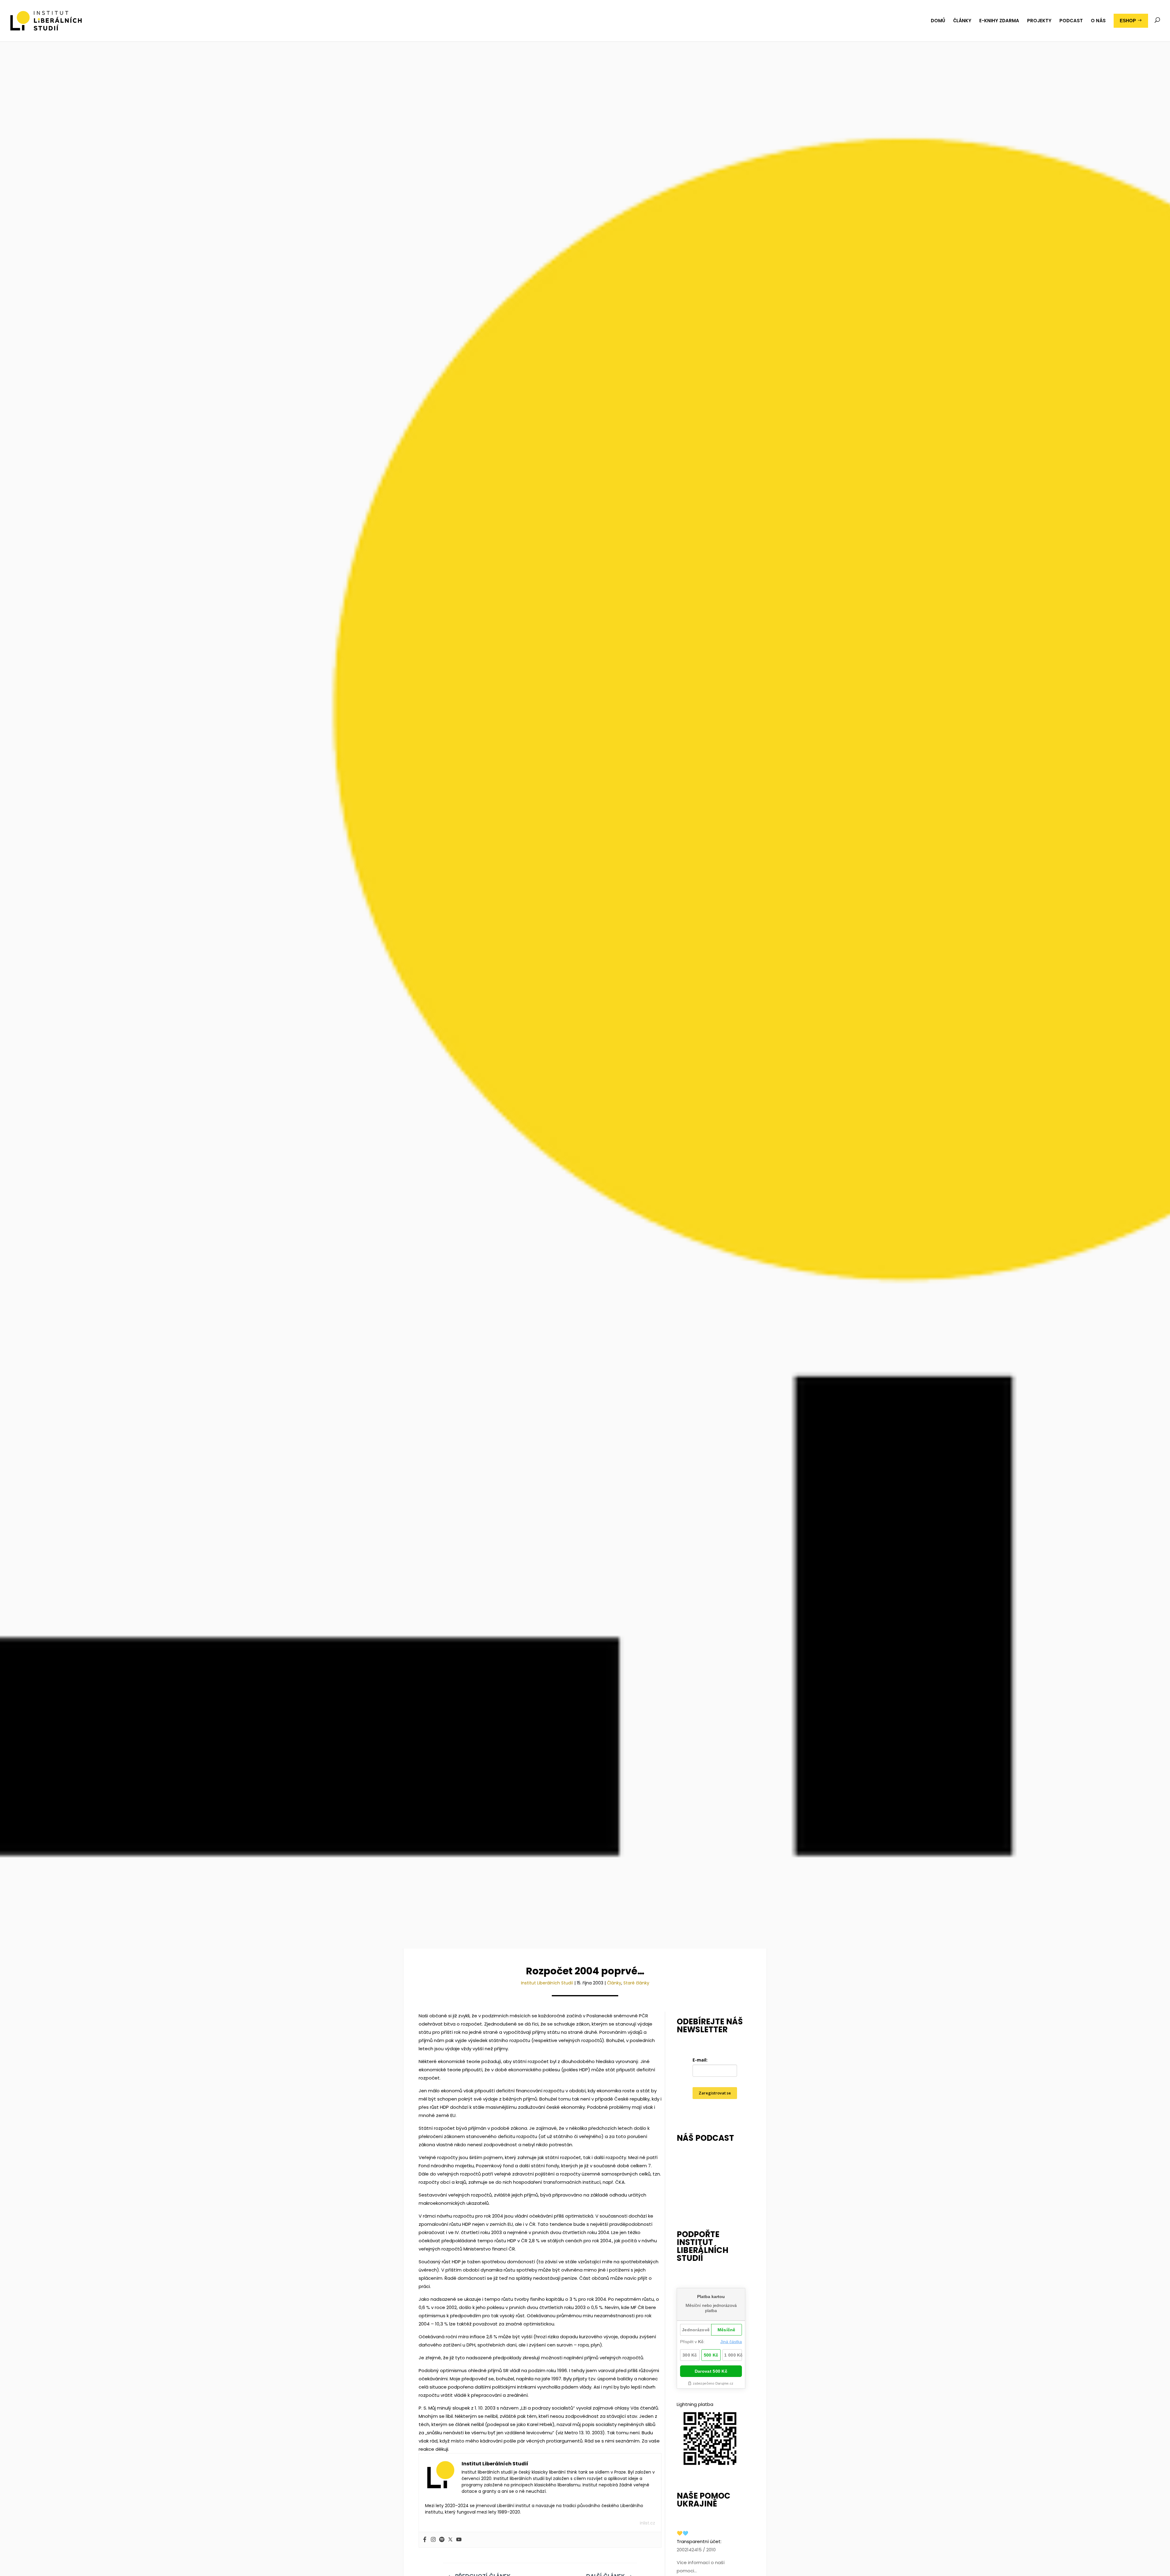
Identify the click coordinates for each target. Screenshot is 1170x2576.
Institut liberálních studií (547, 1983)
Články (614, 1983)
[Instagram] (433, 2540)
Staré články (636, 1983)
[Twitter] (450, 2540)
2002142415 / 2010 (696, 2550)
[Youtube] (459, 2540)
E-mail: (700, 2060)
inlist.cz (647, 2523)
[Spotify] (442, 2540)
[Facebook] (425, 2540)
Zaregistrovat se (715, 2093)
